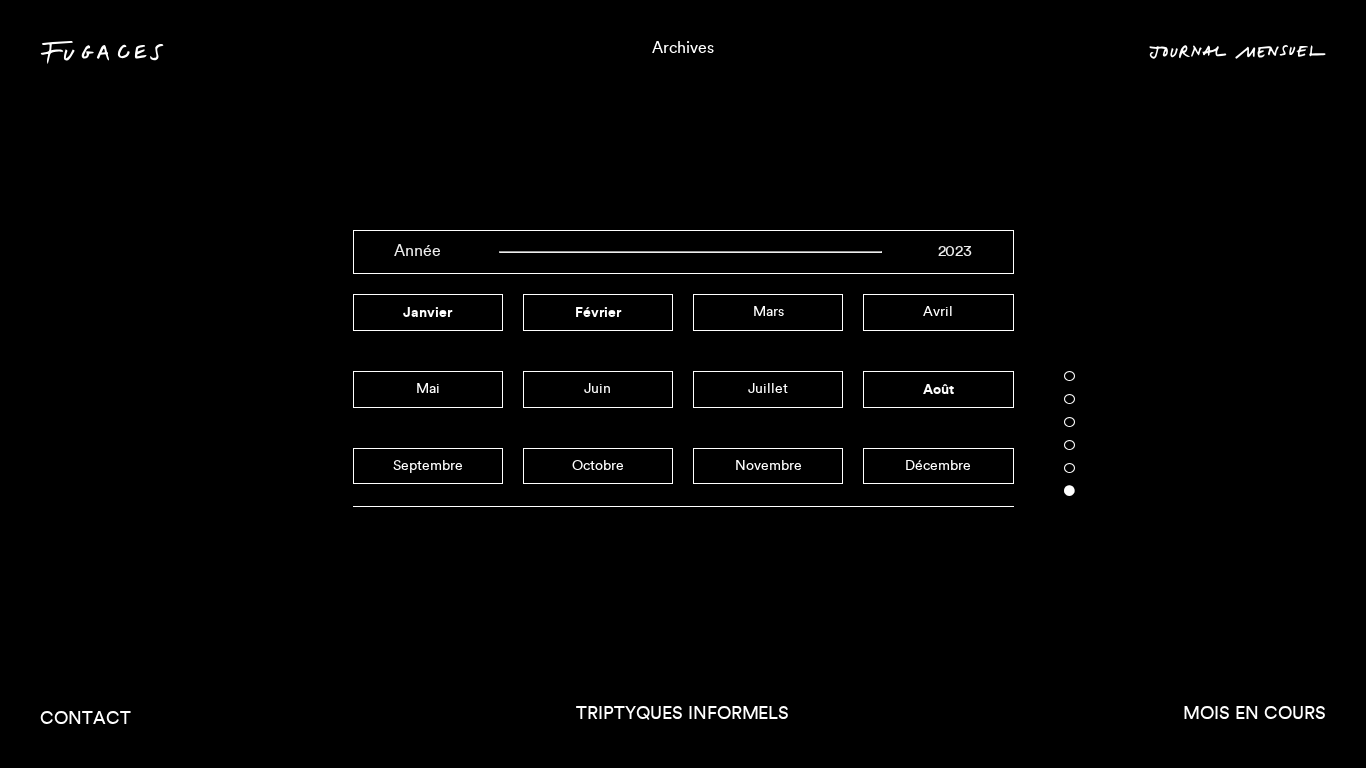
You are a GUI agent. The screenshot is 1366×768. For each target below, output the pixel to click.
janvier (427, 312)
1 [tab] (1070, 376)
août (938, 389)
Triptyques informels (682, 714)
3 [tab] (1070, 422)
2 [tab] (1070, 399)
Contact (85, 718)
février (598, 312)
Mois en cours (1254, 714)
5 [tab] (1070, 468)
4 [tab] (1070, 445)
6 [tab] (1070, 491)
